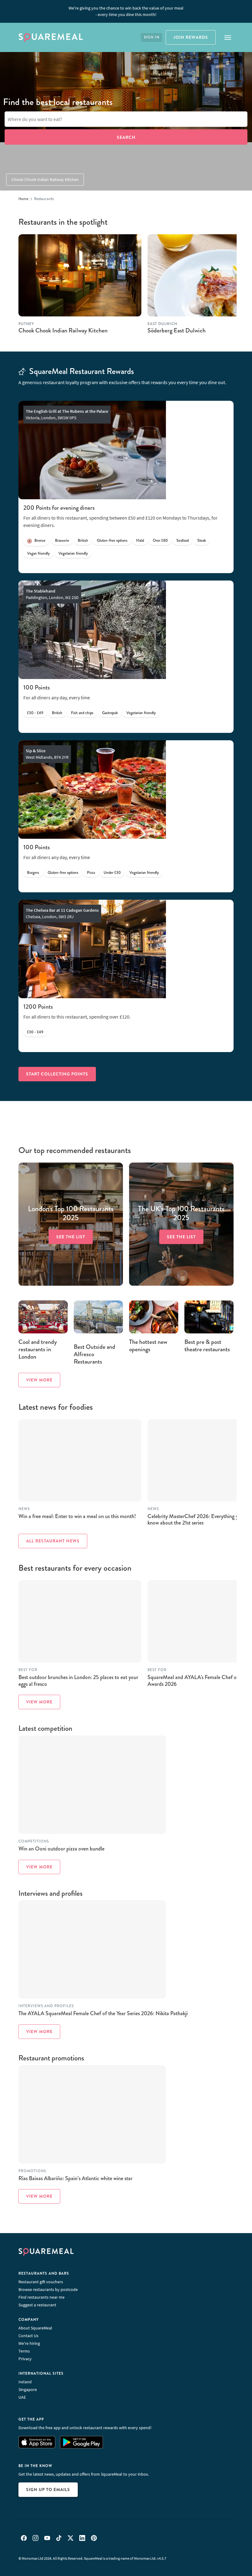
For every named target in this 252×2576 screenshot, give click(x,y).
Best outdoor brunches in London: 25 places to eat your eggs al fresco (78, 1681)
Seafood (183, 541)
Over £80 (160, 541)
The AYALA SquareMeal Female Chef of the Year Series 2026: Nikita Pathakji (103, 2013)
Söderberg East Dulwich (177, 330)
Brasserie (62, 541)
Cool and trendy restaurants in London (38, 1349)
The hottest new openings (148, 1346)
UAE (22, 2397)
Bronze (40, 541)
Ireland (25, 2382)
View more (39, 1380)
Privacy (25, 2359)
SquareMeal (51, 38)
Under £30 (112, 873)
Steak (202, 541)
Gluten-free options (112, 541)
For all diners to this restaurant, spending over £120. (77, 1017)
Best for (28, 1670)
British (83, 541)
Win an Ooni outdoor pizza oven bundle (61, 1849)
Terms (24, 2351)
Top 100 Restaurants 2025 (71, 1213)
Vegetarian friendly (73, 553)
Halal (140, 541)
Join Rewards (191, 37)
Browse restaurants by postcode (48, 2289)
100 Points (37, 687)
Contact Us (28, 2336)
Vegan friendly (38, 553)
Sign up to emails (48, 2490)
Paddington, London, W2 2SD (52, 594)
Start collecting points (57, 1074)
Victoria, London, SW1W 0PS (67, 414)
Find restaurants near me (41, 2297)
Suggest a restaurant (37, 2305)
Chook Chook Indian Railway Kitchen (45, 179)
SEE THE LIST (71, 1236)
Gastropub (110, 713)
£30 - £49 (35, 713)
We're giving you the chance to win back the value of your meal (126, 11)
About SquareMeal (35, 2328)
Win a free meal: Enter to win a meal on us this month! (77, 1516)
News (24, 1509)
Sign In (152, 37)
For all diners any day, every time (57, 697)
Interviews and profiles (46, 2006)
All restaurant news (53, 1541)
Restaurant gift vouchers (41, 2282)
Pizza (91, 873)
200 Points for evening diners (59, 508)
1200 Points (38, 1007)
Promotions (32, 2171)
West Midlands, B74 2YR (47, 754)
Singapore (28, 2389)
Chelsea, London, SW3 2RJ (62, 913)
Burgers (33, 873)
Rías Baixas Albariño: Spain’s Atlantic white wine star (75, 2178)
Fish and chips (82, 713)
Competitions (34, 1841)
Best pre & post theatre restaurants (207, 1346)
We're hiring (29, 2343)
